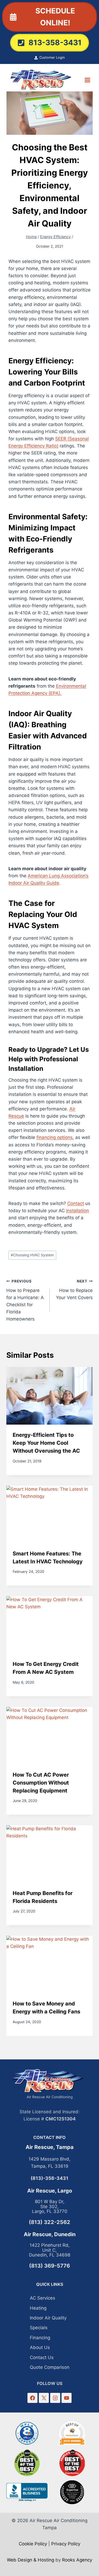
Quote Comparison (50, 2367)
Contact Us (42, 2357)
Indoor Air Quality (48, 2318)
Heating (38, 2308)
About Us (40, 2347)
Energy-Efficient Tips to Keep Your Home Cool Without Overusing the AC (46, 1443)
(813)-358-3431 (49, 2178)
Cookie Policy (33, 2544)
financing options (55, 1137)
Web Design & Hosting (30, 2560)
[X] (44, 2398)
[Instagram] (55, 2398)
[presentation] (49, 1396)
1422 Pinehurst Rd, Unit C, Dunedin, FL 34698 (50, 2250)
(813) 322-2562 (49, 2222)
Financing (40, 2338)
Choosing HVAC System (32, 1255)
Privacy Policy (66, 2544)
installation (77, 1211)
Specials (39, 2328)
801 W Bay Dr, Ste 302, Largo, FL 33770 (50, 2206)
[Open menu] (87, 80)
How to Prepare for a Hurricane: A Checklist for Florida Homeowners (25, 1300)
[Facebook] (32, 2398)
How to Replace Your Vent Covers (74, 1290)
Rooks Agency (77, 2560)
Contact (76, 1203)
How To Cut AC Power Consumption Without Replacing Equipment (41, 1783)
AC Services (43, 2298)
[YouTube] (66, 2398)
